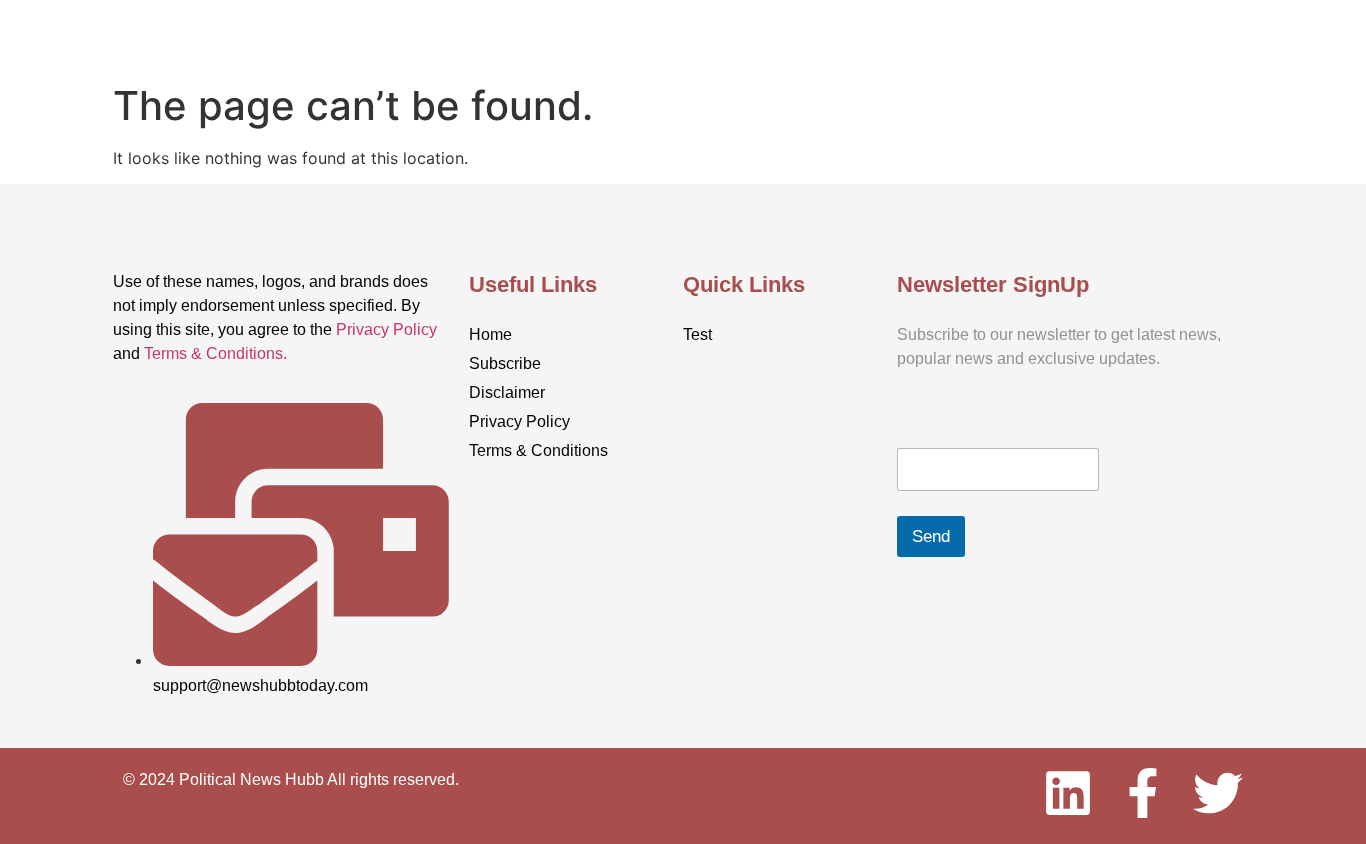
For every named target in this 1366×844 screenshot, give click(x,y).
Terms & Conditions (538, 450)
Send (931, 536)
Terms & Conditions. (215, 353)
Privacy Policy (386, 329)
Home (299, 32)
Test (667, 32)
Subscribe (1050, 32)
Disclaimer (507, 392)
